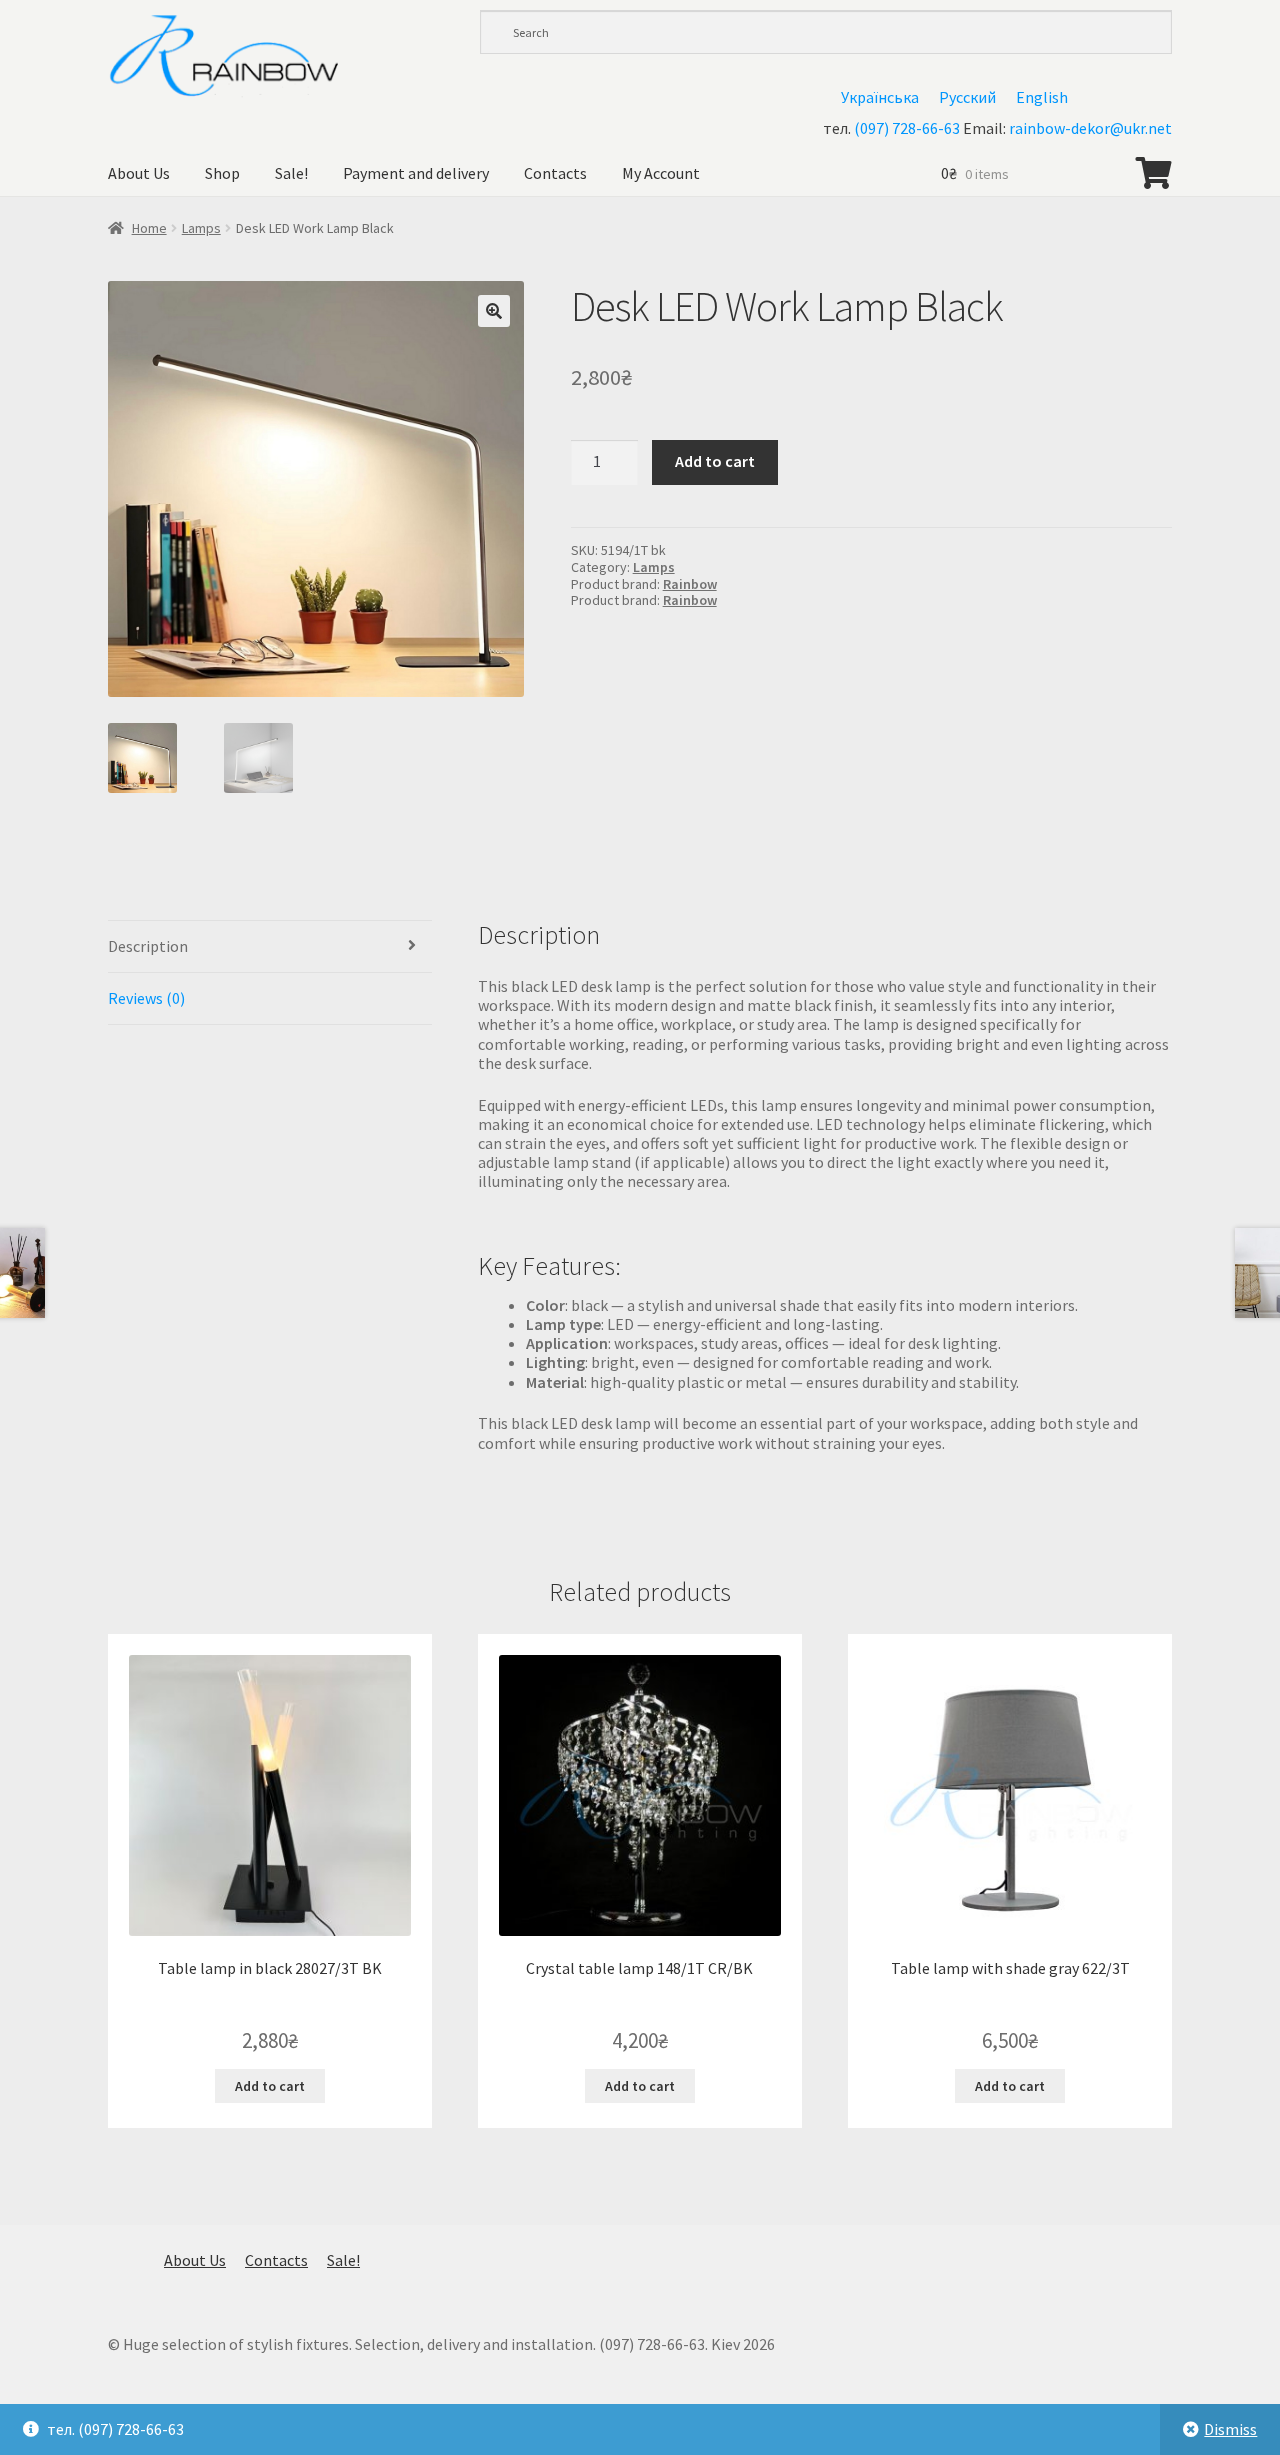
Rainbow (690, 584)
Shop (222, 173)
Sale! (291, 173)
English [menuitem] (1042, 97)
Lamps (201, 228)
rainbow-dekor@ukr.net (1090, 128)
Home (149, 228)
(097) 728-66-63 (907, 128)
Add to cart (715, 461)
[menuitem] (880, 96)
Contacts (555, 173)
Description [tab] (148, 946)
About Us (139, 173)
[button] (494, 311)
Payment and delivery (416, 173)
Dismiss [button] (1230, 2429)
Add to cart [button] (270, 2086)
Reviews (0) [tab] (146, 998)
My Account (661, 173)
